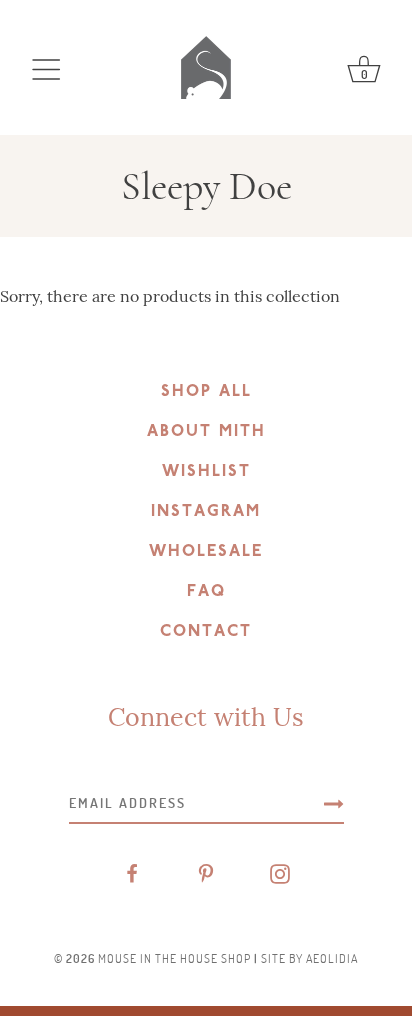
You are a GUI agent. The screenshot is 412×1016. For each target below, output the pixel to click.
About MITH (206, 432)
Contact (206, 632)
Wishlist (206, 472)
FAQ (206, 592)
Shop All (206, 392)
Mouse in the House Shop (174, 958)
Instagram (206, 512)
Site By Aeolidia (309, 958)
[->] (334, 803)
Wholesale (206, 552)
